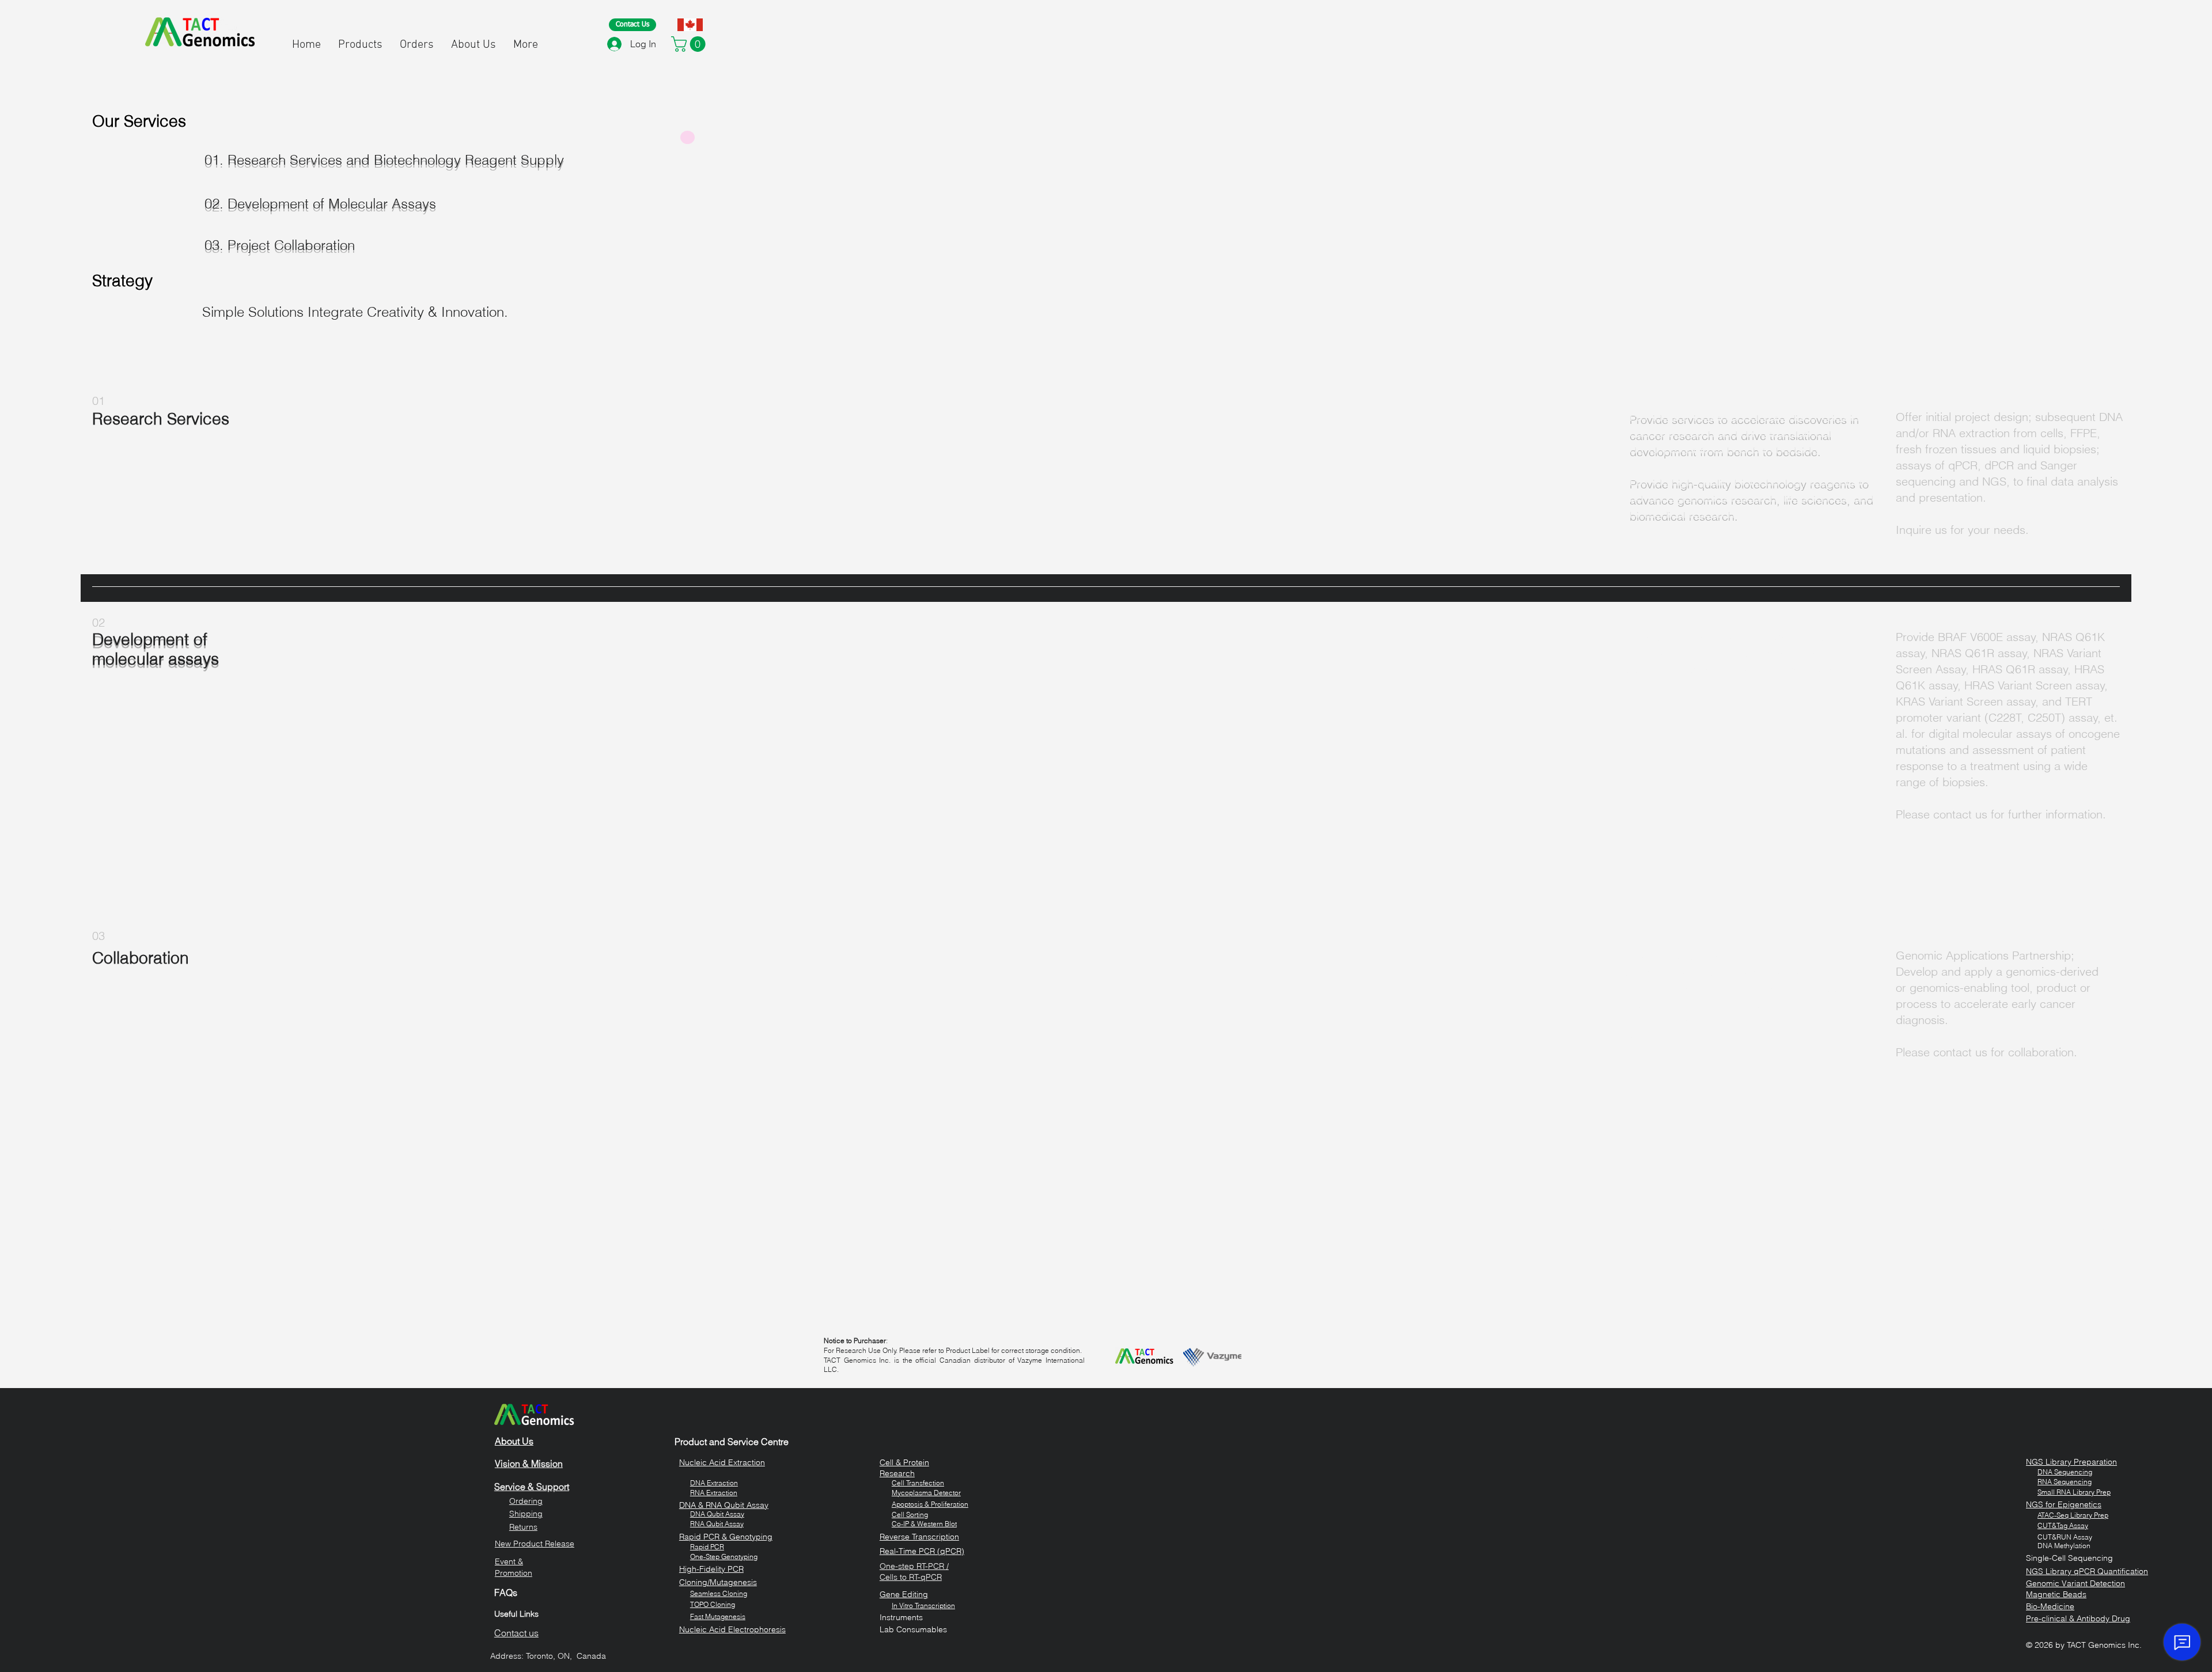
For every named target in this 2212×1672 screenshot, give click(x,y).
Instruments (901, 1617)
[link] (690, 44)
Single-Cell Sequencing (2069, 1558)
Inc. (2134, 1645)
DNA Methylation (2064, 1546)
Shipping (526, 1514)
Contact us (516, 1633)
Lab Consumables (913, 1629)
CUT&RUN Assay (2065, 1537)
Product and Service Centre (732, 1442)
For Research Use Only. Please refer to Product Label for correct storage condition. (953, 1350)
